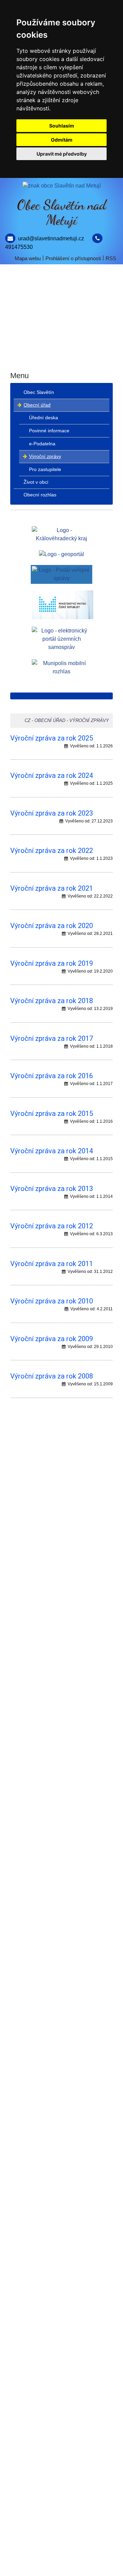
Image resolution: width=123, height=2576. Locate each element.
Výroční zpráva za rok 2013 (52, 1189)
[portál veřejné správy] (61, 574)
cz (28, 720)
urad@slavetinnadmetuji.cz (51, 238)
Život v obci (62, 334)
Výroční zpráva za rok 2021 (52, 888)
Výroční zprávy (45, 456)
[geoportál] (61, 554)
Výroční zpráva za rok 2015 (52, 1114)
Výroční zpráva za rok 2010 (52, 1301)
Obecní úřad (61, 309)
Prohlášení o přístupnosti (73, 258)
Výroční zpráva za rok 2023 (52, 813)
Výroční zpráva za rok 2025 (52, 738)
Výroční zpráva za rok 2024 (52, 775)
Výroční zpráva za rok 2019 (52, 963)
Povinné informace (49, 431)
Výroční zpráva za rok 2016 (52, 1076)
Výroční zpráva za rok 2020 (52, 926)
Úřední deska (44, 418)
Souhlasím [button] (62, 126)
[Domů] (61, 186)
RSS (111, 258)
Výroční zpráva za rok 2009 (52, 1339)
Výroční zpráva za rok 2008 (52, 1376)
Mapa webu (28, 258)
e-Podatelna (42, 444)
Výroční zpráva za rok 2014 (52, 1151)
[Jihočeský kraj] (61, 534)
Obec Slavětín (62, 284)
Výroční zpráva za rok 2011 (52, 1264)
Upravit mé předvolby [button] (62, 154)
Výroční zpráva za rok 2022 (52, 851)
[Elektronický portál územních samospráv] (61, 639)
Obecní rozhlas (62, 359)
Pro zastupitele (45, 469)
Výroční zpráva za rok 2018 (52, 1001)
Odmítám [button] (62, 140)
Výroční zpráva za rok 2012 (52, 1226)
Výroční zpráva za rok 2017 (52, 1038)
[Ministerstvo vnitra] (63, 604)
